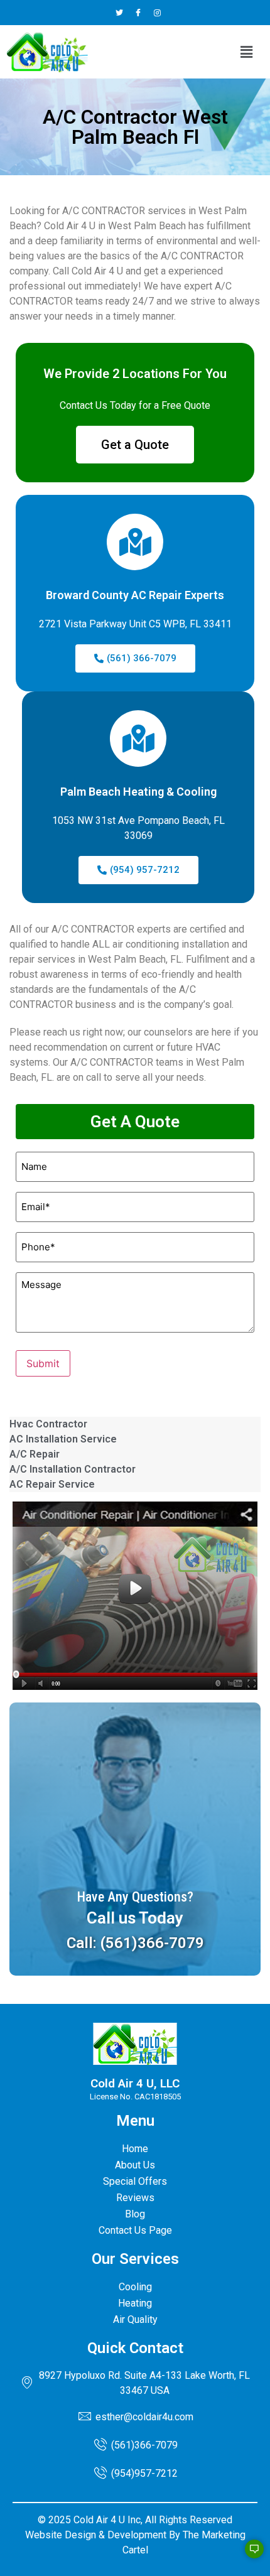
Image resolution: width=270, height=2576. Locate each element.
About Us (135, 2165)
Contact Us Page (135, 2230)
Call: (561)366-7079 (135, 1943)
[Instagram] (157, 13)
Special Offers (135, 2181)
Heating (135, 2303)
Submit (43, 1363)
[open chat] (249, 2555)
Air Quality (135, 2319)
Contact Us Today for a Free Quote (135, 405)
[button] (247, 52)
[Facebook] (138, 13)
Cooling (135, 2287)
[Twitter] (120, 13)
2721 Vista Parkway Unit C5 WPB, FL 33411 (135, 624)
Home (135, 2149)
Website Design (61, 2535)
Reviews (135, 2198)
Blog (135, 2214)
